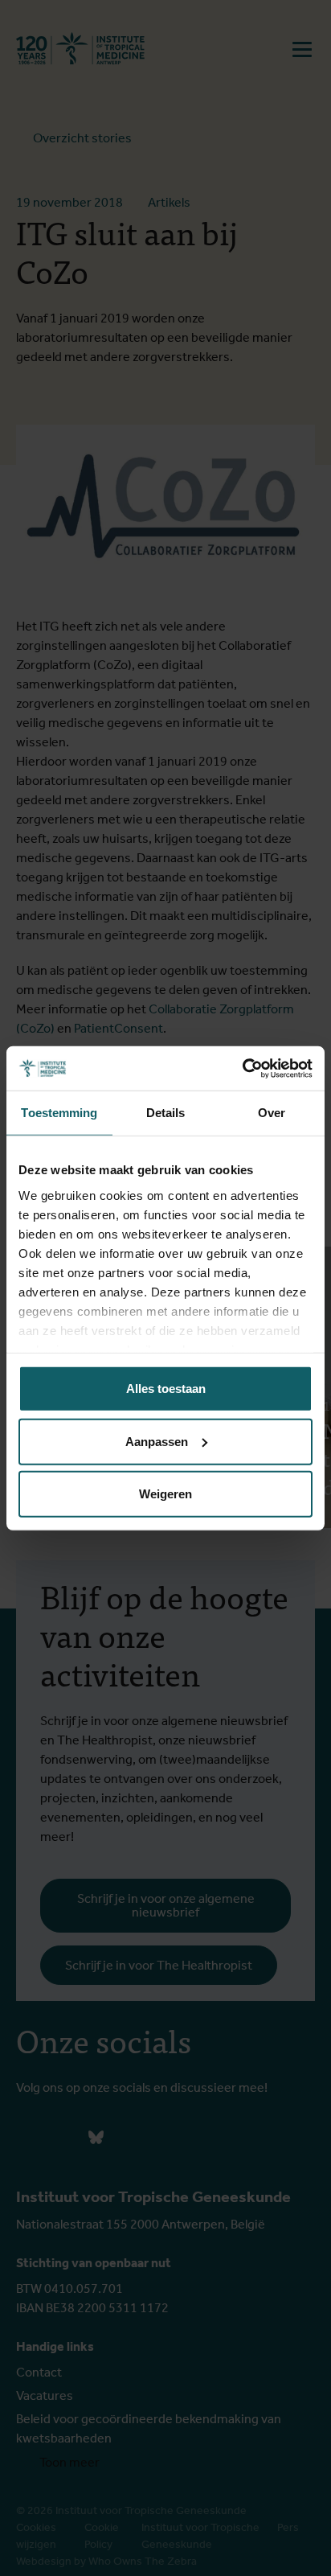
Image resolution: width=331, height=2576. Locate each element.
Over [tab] (272, 1113)
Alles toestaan (166, 1389)
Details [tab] (166, 1113)
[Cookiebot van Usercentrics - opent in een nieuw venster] (242, 1068)
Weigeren (165, 1494)
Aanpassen (157, 1441)
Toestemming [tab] (59, 1113)
